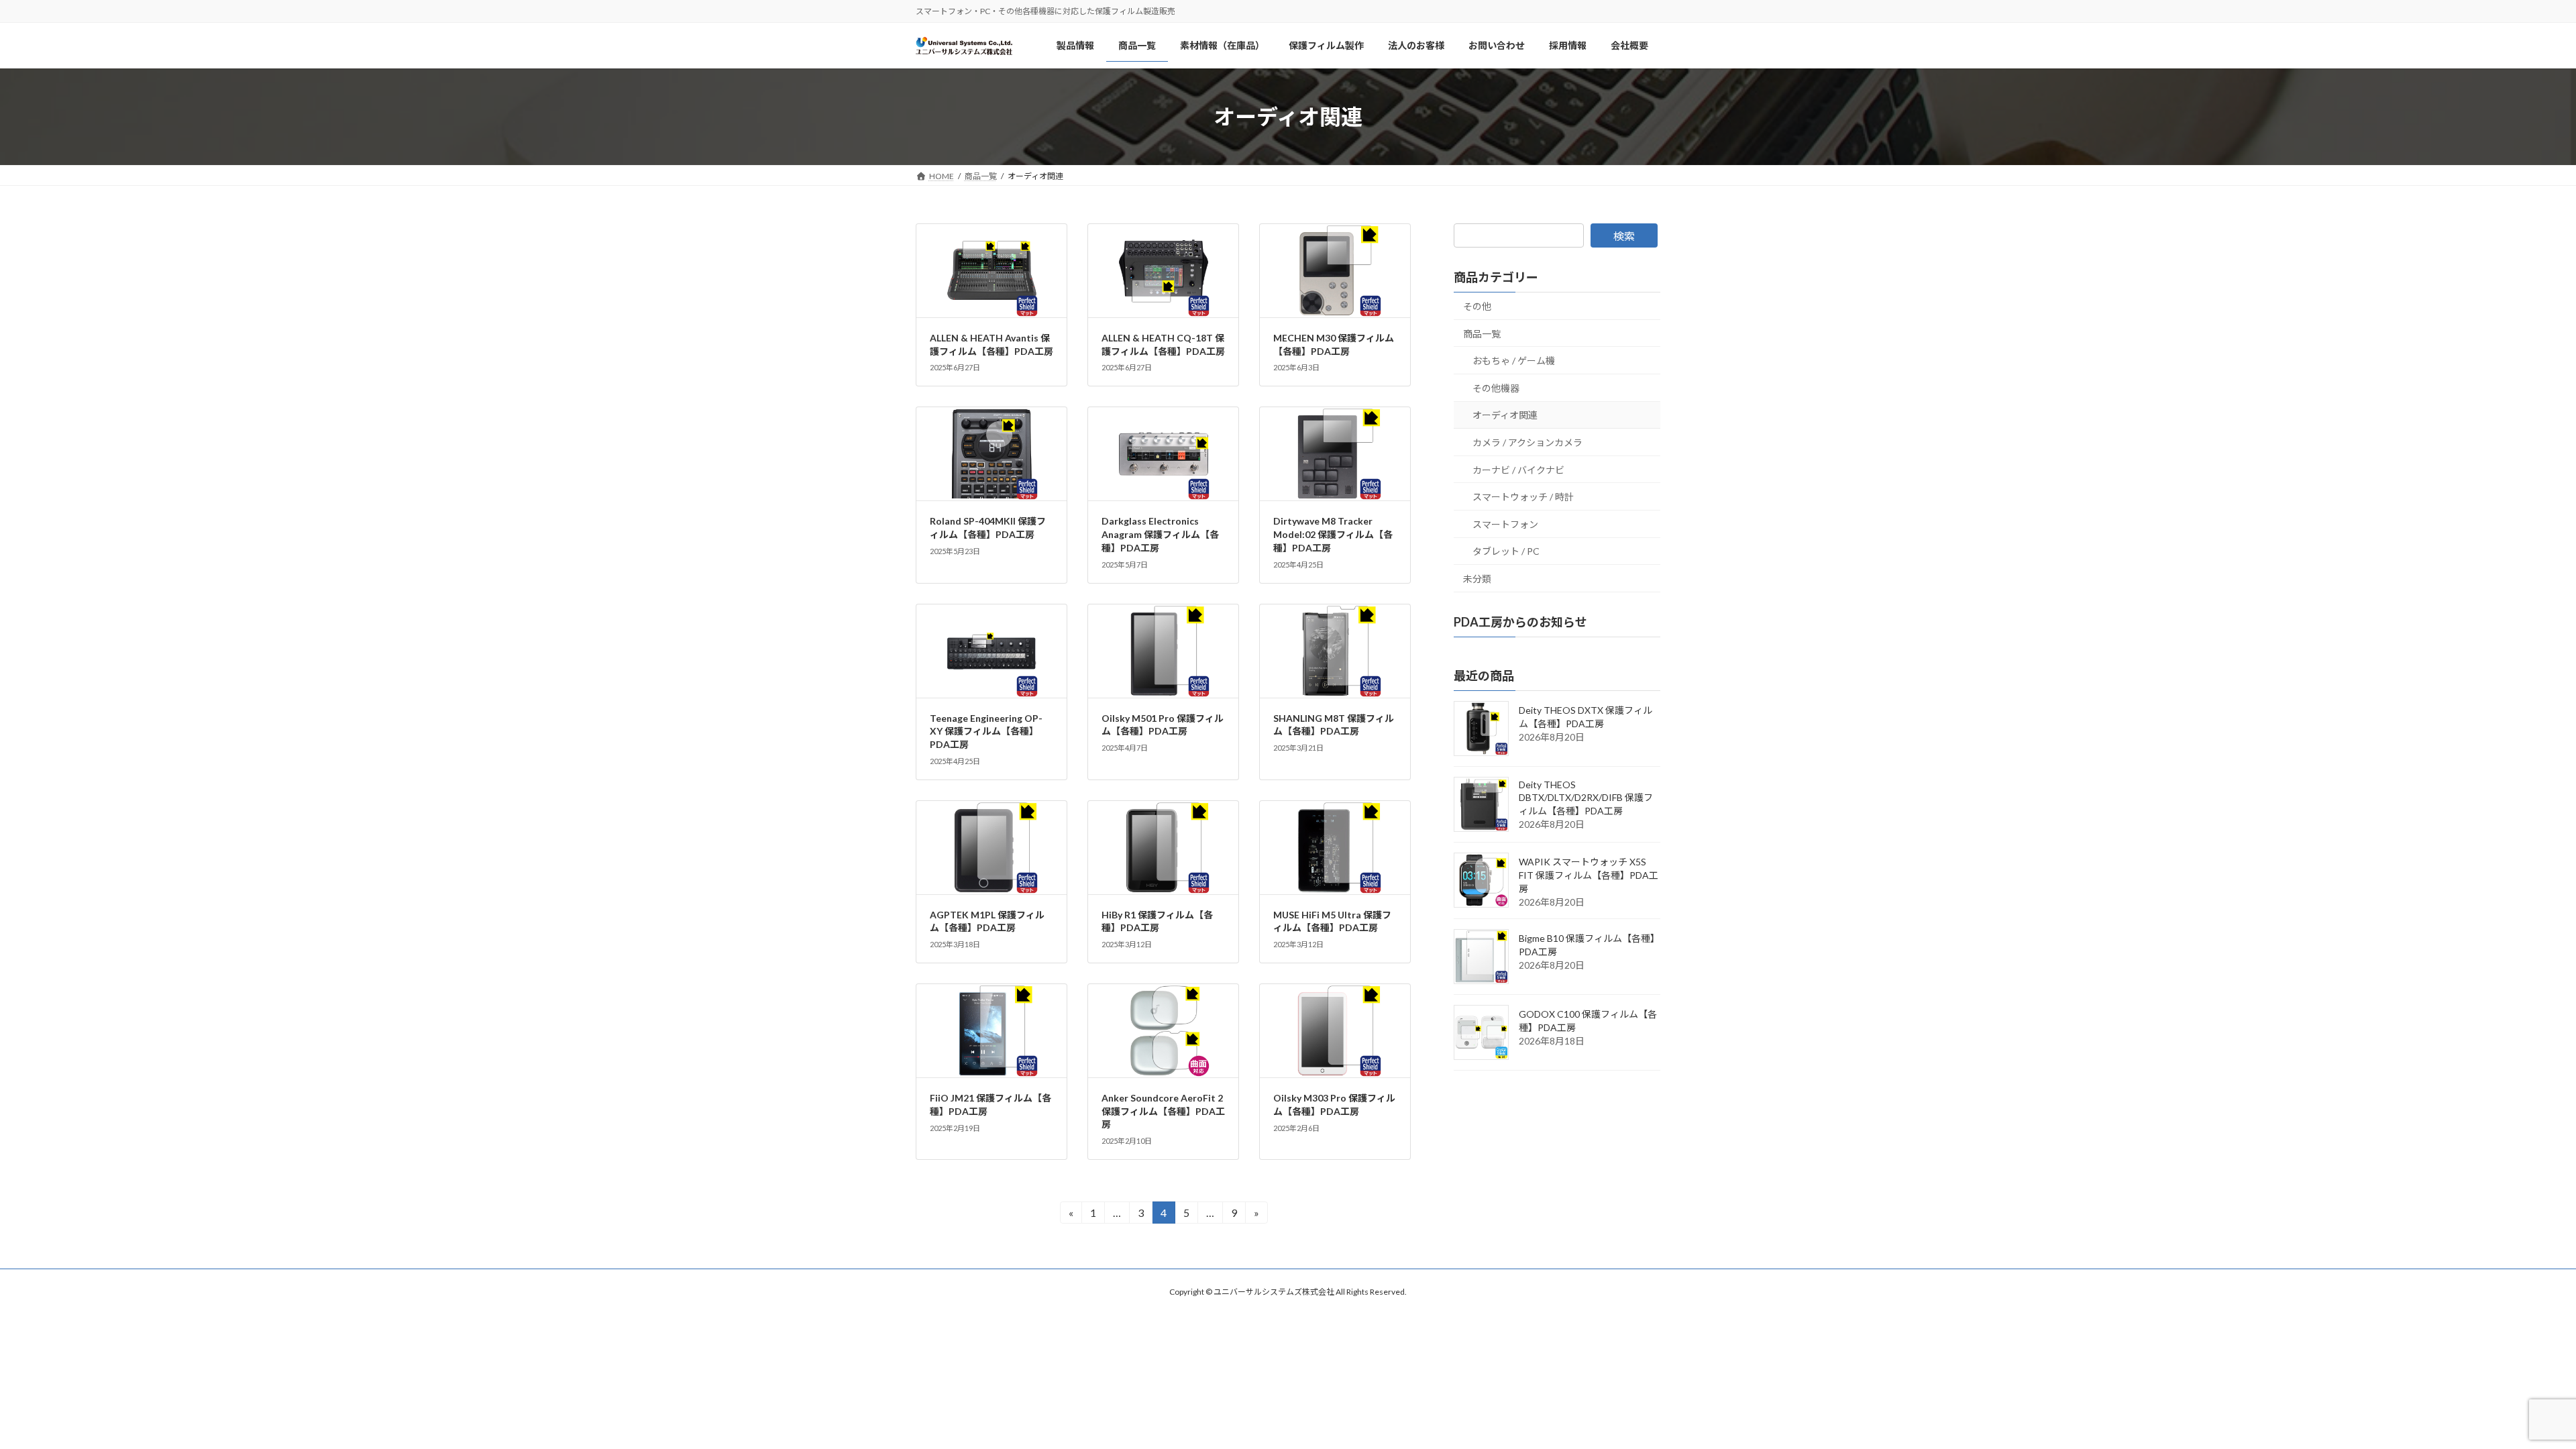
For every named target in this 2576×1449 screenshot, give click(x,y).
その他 (1477, 306)
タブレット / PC (1506, 551)
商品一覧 (1482, 334)
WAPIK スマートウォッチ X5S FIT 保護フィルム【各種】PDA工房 (1589, 875)
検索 (1624, 236)
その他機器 (1496, 388)
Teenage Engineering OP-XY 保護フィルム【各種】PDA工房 (986, 731)
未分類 (1477, 579)
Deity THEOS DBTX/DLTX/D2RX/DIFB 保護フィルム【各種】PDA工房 (1586, 798)
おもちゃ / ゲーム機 (1514, 361)
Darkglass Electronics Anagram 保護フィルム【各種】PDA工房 (1160, 534)
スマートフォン (1505, 524)
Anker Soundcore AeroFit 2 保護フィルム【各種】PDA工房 (1163, 1111)
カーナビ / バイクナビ (1518, 470)
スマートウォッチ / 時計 (1523, 497)
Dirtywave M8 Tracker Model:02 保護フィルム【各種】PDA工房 (1333, 534)
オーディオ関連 (1505, 415)
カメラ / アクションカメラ (1527, 442)
